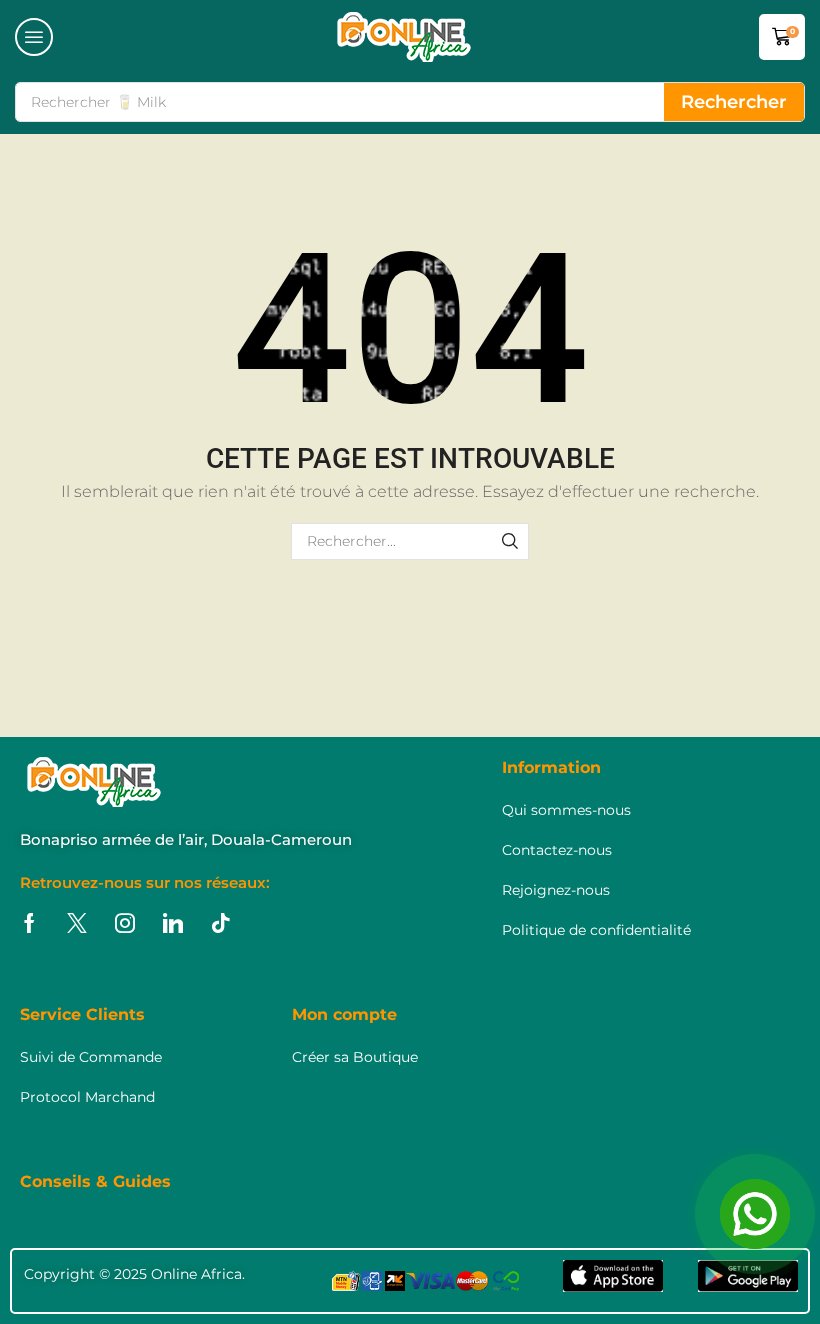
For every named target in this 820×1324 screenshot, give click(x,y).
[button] (34, 37)
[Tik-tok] (221, 923)
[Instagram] (125, 923)
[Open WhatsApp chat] (755, 1214)
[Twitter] (77, 923)
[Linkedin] (173, 923)
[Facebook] (29, 923)
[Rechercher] (510, 541)
